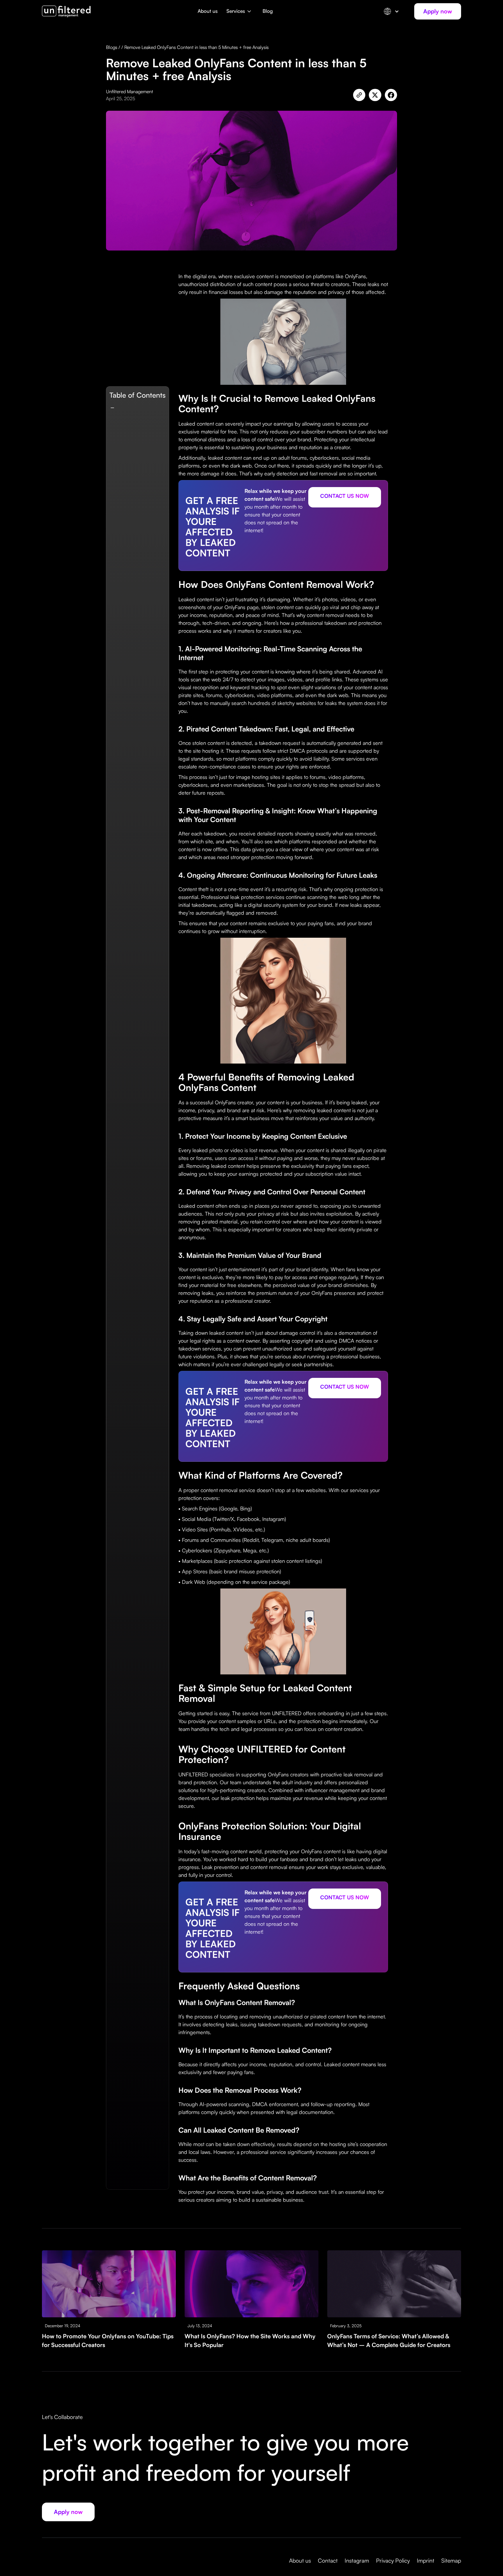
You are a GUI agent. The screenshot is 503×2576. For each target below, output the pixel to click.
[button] (240, 14)
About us (208, 11)
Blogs (112, 47)
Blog (268, 11)
